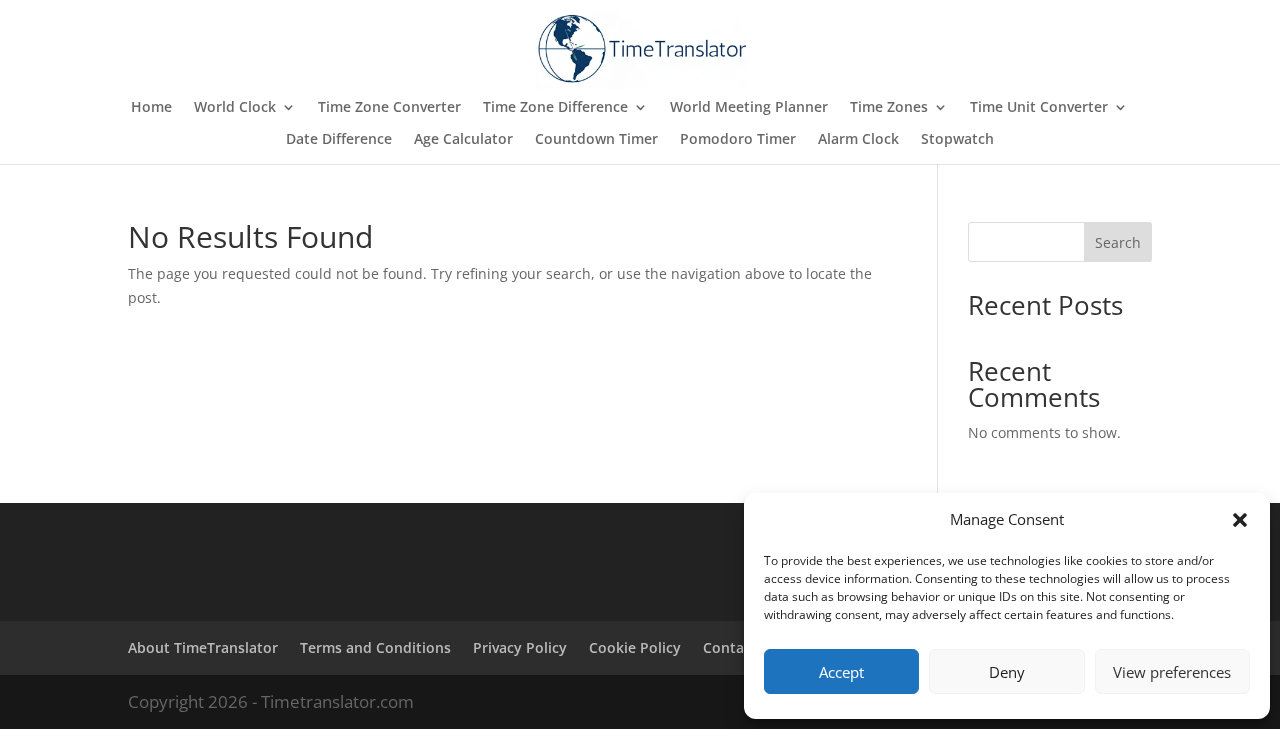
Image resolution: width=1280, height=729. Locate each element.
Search (1118, 242)
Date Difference (339, 140)
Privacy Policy (520, 647)
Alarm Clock (858, 140)
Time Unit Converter (1039, 108)
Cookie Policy (635, 647)
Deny (1007, 672)
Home (151, 108)
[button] (1240, 520)
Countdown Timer (596, 140)
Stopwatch (957, 140)
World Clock (235, 108)
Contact (730, 647)
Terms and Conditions (375, 647)
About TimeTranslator (203, 647)
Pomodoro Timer (738, 140)
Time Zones (889, 108)
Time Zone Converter (389, 108)
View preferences (1172, 672)
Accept (841, 672)
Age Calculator (463, 140)
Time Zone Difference (555, 108)
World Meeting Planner (749, 108)
